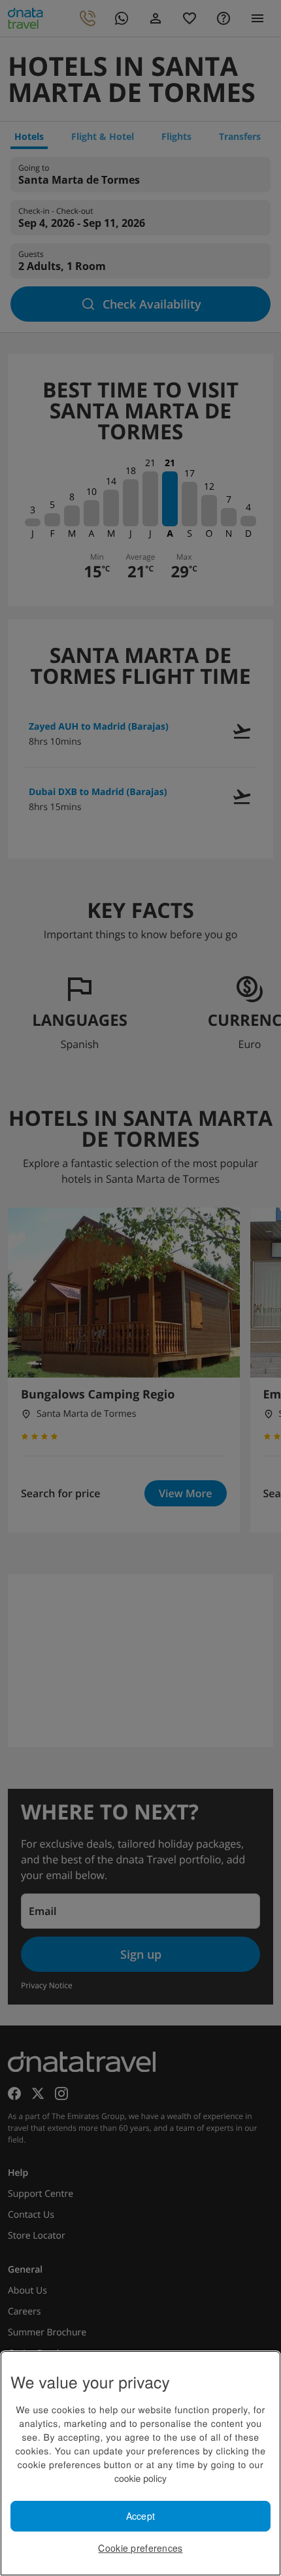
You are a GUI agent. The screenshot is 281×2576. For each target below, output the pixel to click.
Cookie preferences (140, 2548)
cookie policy (140, 2478)
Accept (141, 2516)
